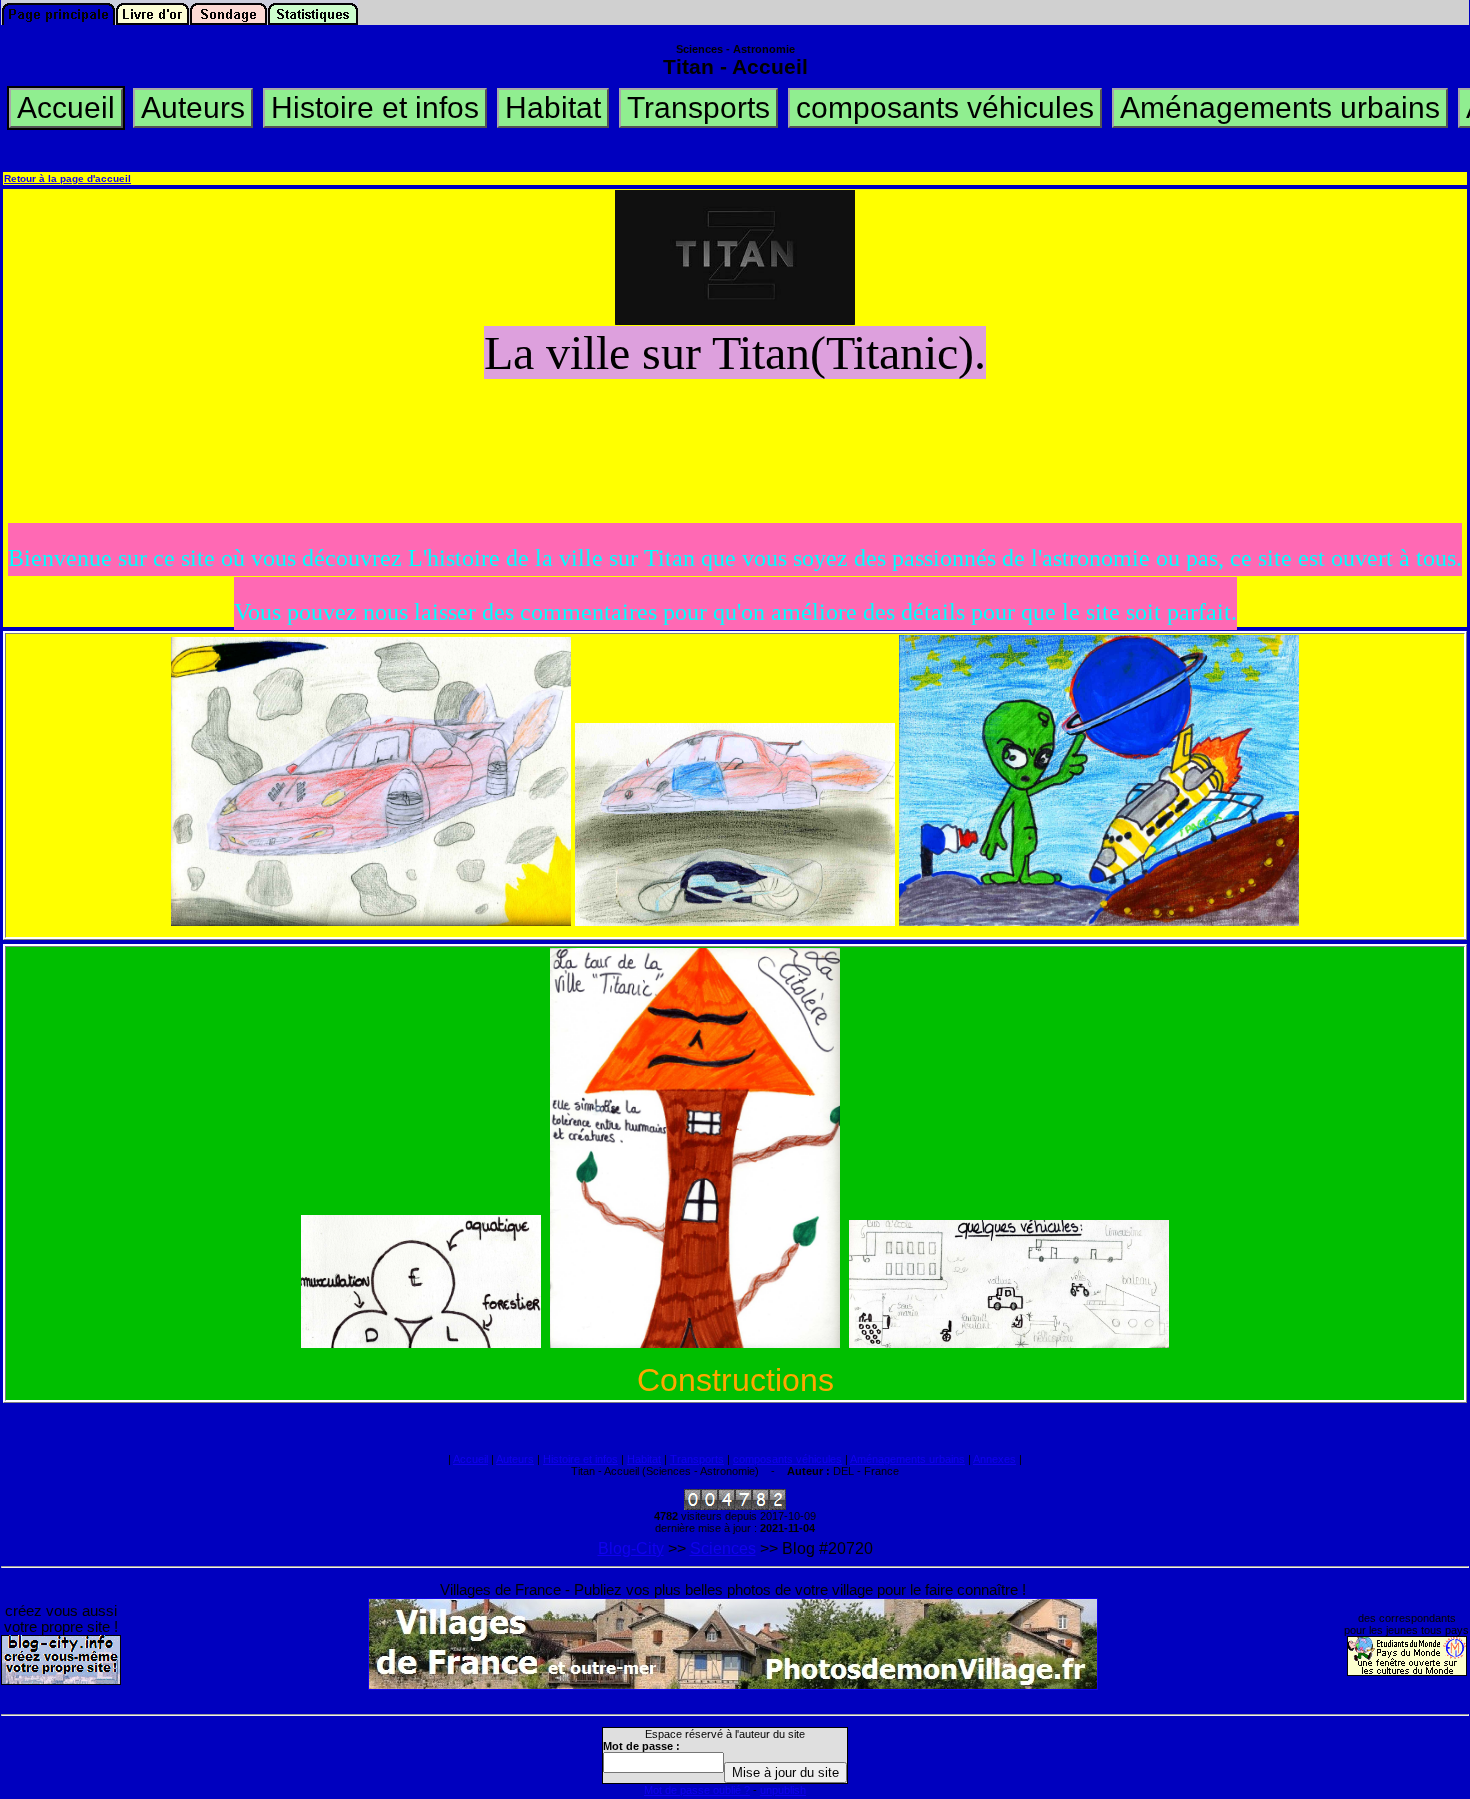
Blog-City (631, 1548)
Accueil (470, 1459)
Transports (697, 1459)
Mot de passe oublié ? (697, 1790)
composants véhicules (787, 1459)
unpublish (783, 1790)
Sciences (723, 1548)
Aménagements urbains (907, 1459)
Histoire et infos (580, 1459)
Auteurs (515, 1459)
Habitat (644, 1459)
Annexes (994, 1459)
